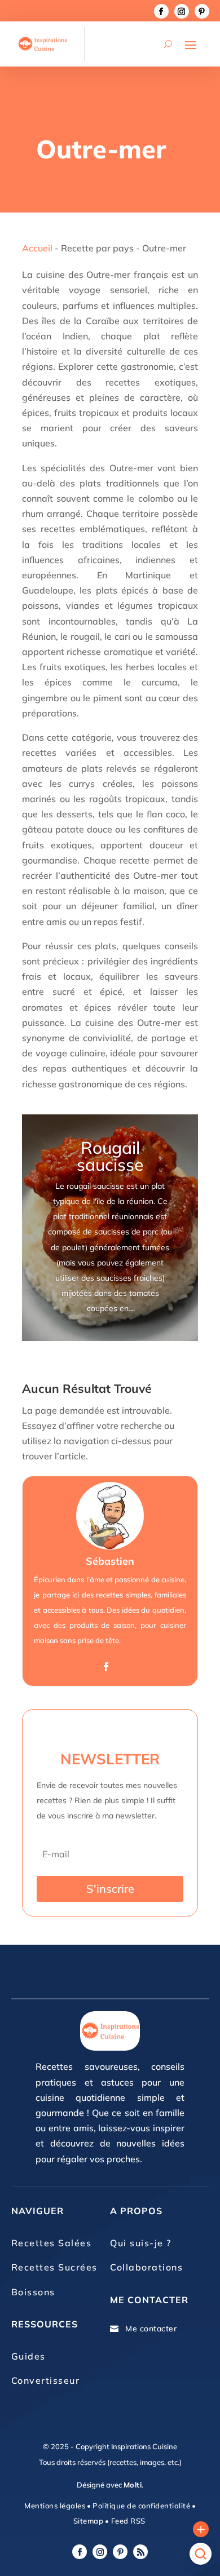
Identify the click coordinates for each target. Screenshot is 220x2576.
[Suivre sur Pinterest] (202, 11)
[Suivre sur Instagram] (182, 11)
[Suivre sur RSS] (140, 2552)
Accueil (37, 248)
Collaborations (146, 2267)
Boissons (33, 2292)
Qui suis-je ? (141, 2243)
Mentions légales (55, 2506)
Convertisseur (46, 2380)
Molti (133, 2485)
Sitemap (89, 2521)
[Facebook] (106, 1667)
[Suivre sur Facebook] (161, 11)
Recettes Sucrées (54, 2267)
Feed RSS (127, 2521)
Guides (28, 2356)
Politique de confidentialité (141, 2506)
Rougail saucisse (110, 1156)
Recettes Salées (52, 2243)
